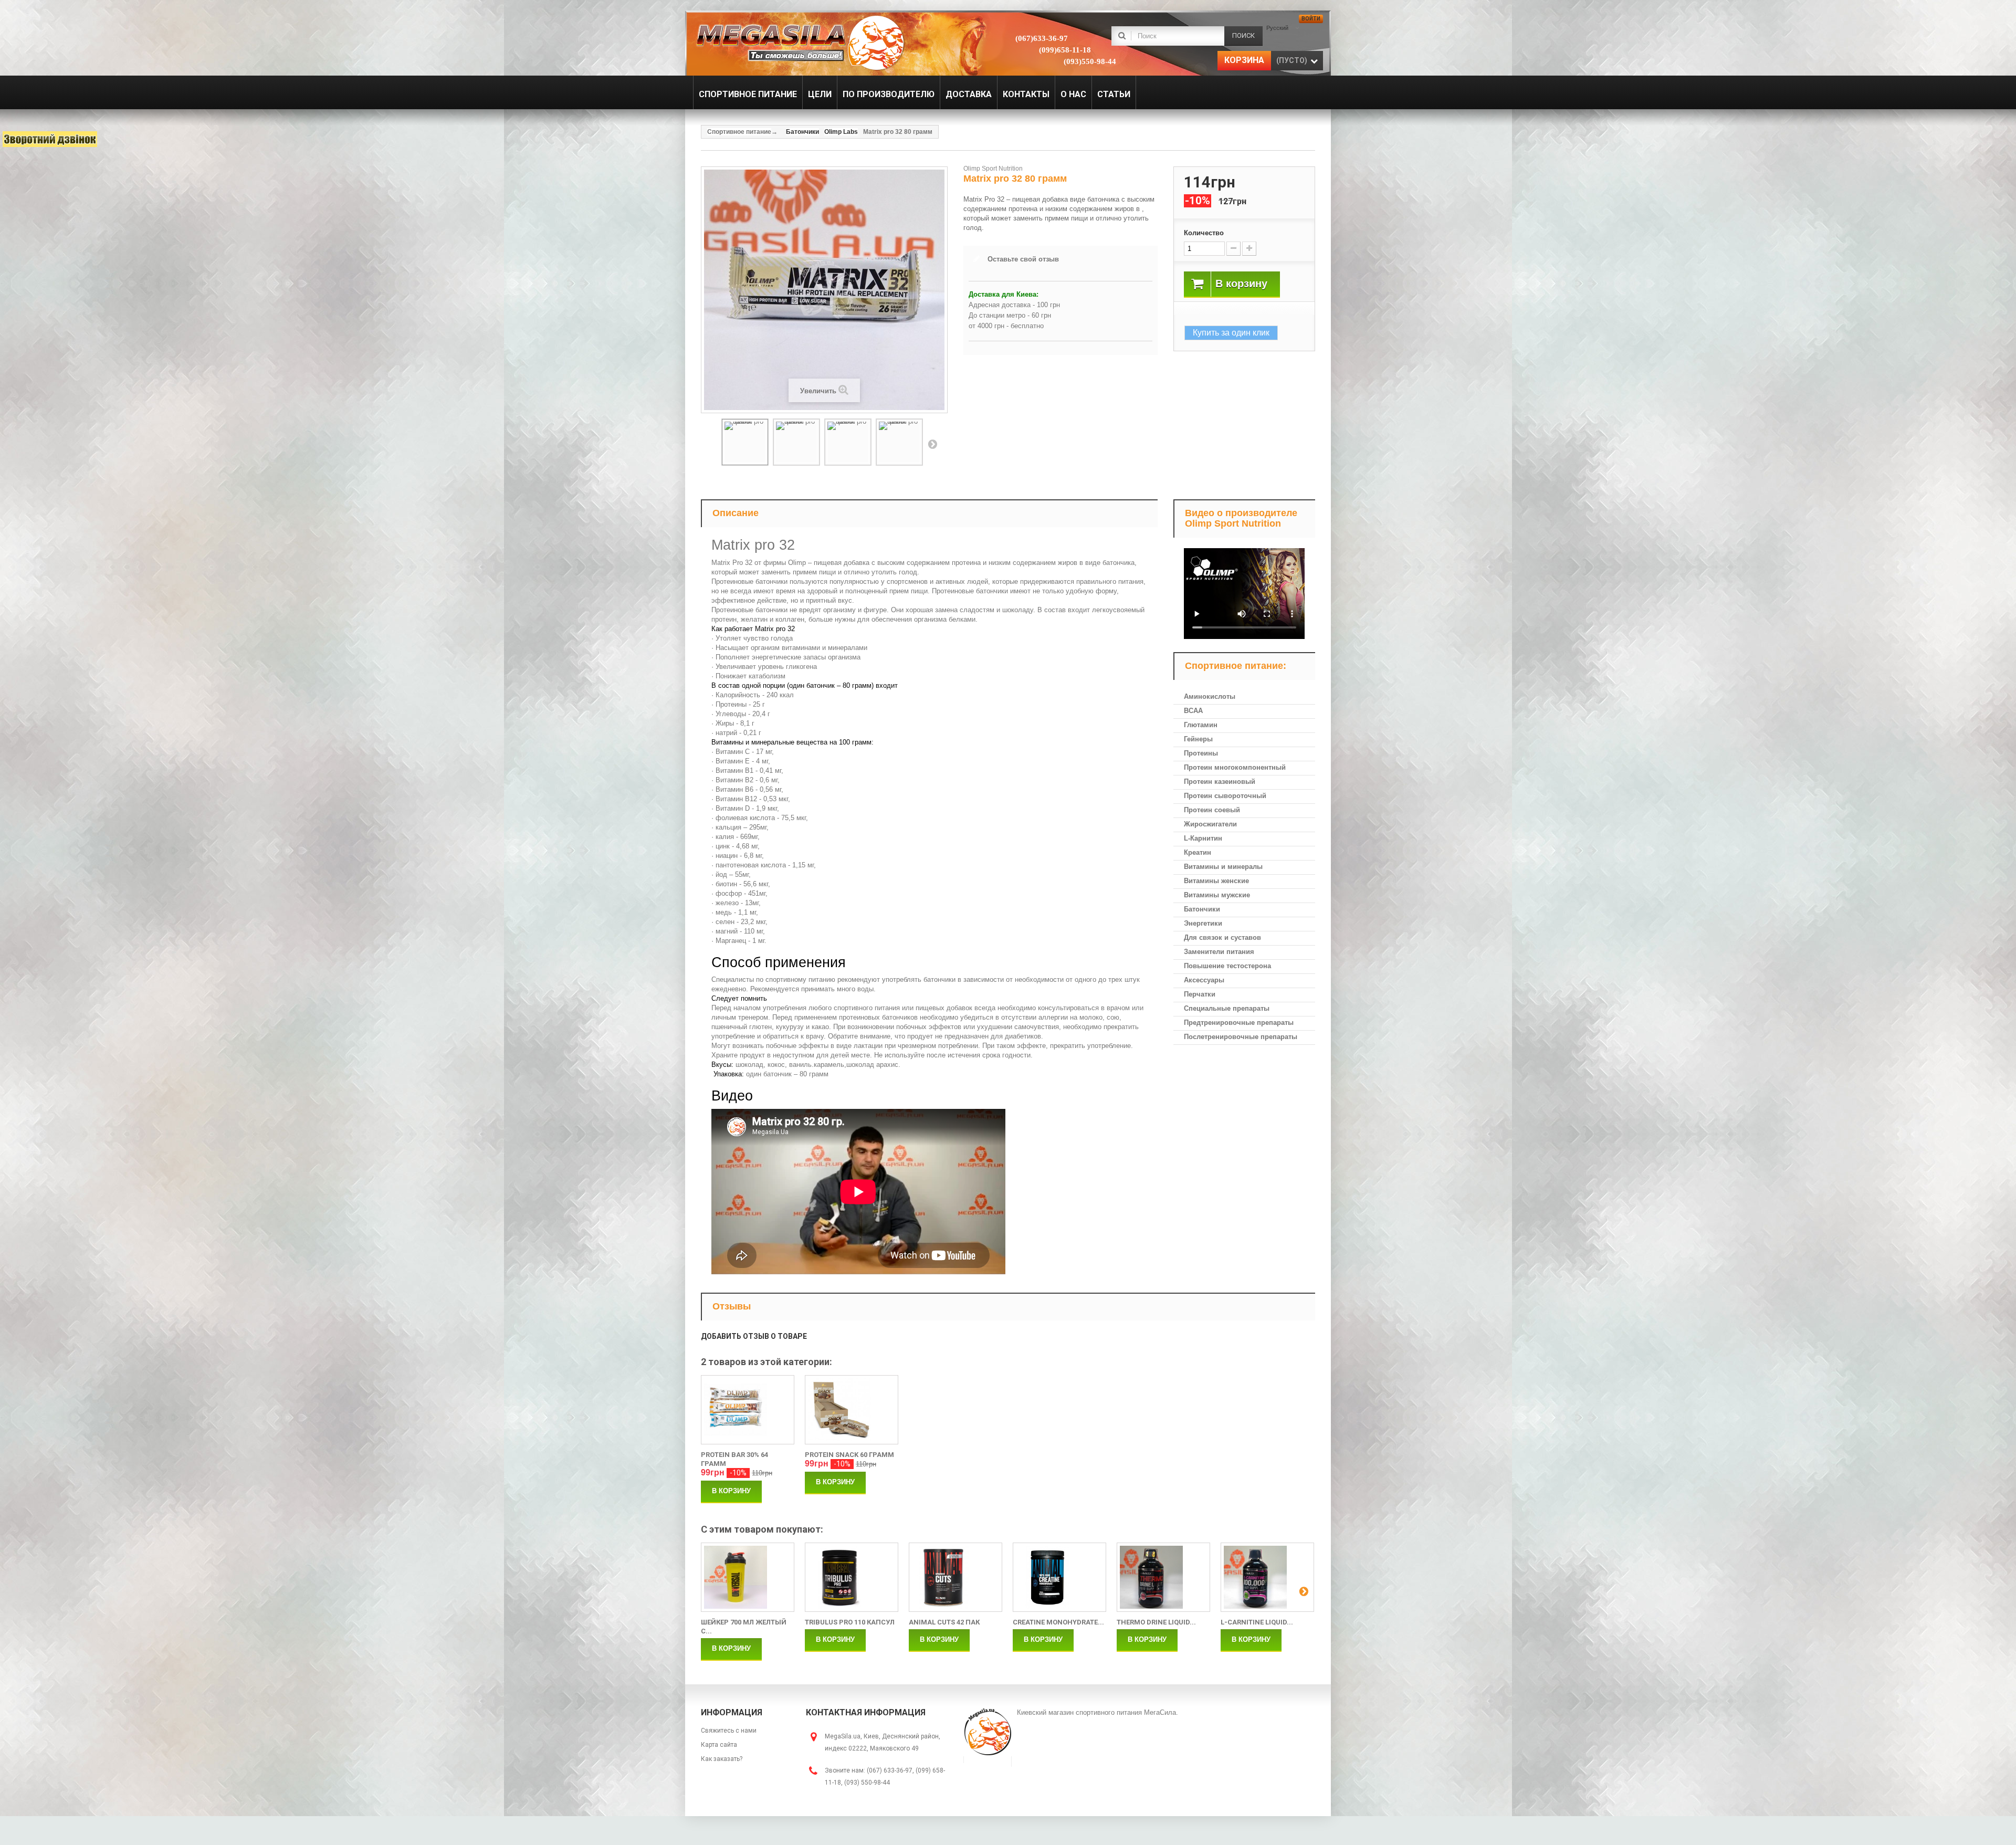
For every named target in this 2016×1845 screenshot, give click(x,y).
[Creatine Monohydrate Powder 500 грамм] (1059, 1577)
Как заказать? (722, 1759)
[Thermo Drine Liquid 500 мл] (1163, 1577)
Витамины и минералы (1223, 867)
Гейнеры (1198, 739)
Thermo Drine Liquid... (1156, 1622)
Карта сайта (719, 1745)
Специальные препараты (1227, 1008)
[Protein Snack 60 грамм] (852, 1410)
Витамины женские (1216, 881)
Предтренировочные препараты (1239, 1023)
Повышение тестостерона (1227, 966)
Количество (1204, 233)
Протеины (1201, 753)
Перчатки (1200, 994)
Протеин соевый (1212, 810)
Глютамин (1201, 725)
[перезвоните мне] (50, 139)
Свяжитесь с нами (729, 1731)
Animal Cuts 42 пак (944, 1622)
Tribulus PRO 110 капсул (850, 1622)
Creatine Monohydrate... (1058, 1622)
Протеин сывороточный (1225, 796)
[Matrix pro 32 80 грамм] (745, 442)
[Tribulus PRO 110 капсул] (852, 1577)
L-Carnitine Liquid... (1257, 1622)
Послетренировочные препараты (1241, 1037)
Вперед (932, 444)
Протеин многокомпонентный (1235, 767)
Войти (1311, 19)
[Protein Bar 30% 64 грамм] (748, 1410)
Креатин (1198, 852)
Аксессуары (1204, 980)
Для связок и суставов (1222, 937)
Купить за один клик (1231, 333)
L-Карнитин (1203, 838)
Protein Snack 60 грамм (849, 1455)
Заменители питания (1219, 952)
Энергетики (1203, 923)
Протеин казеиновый (1220, 782)
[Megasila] (799, 42)
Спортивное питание (739, 132)
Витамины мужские (1217, 895)
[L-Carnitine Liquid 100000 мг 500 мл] (1267, 1577)
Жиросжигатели (1210, 824)
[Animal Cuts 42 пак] (955, 1577)
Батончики (1202, 909)
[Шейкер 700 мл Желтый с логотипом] (748, 1577)
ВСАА (1193, 711)
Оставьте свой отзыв (1023, 259)
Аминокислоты (1210, 696)
